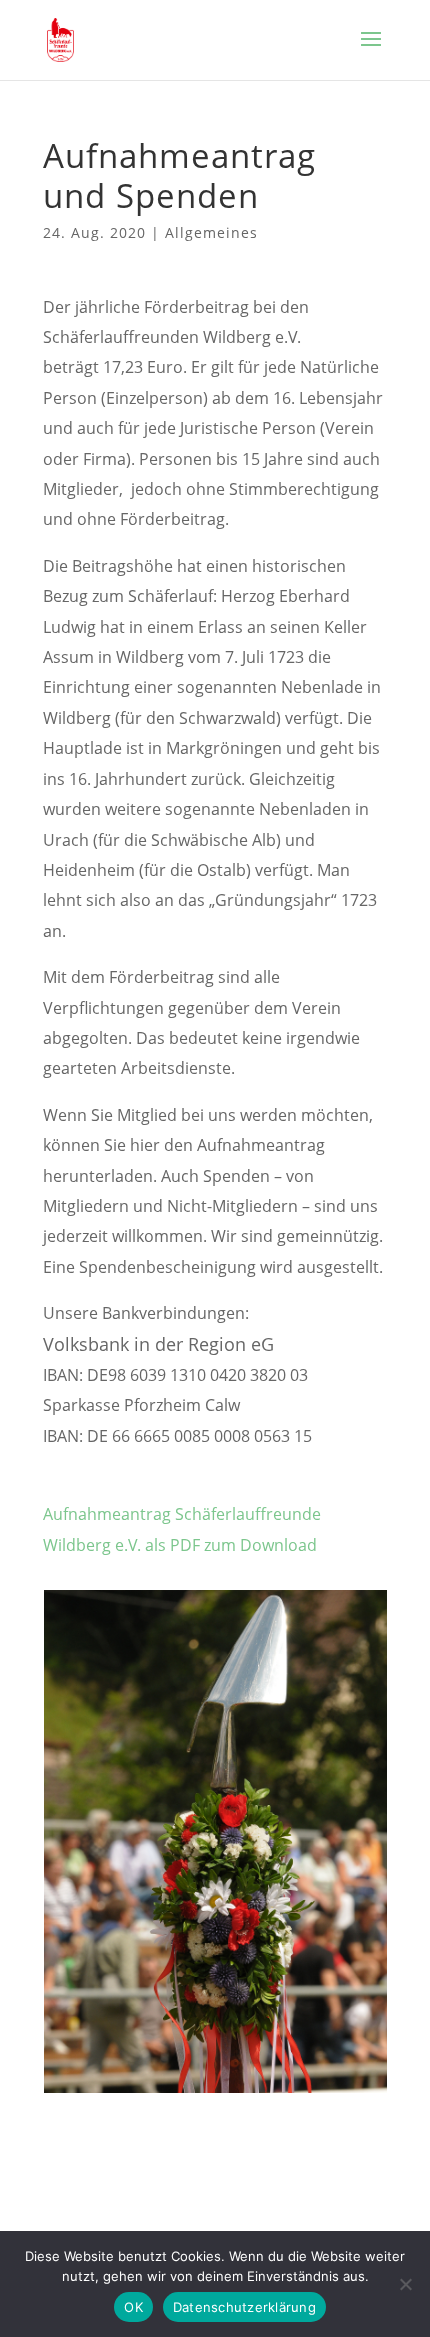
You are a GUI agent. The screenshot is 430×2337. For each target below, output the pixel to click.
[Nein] (405, 2284)
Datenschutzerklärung (244, 2307)
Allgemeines (211, 232)
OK (133, 2307)
